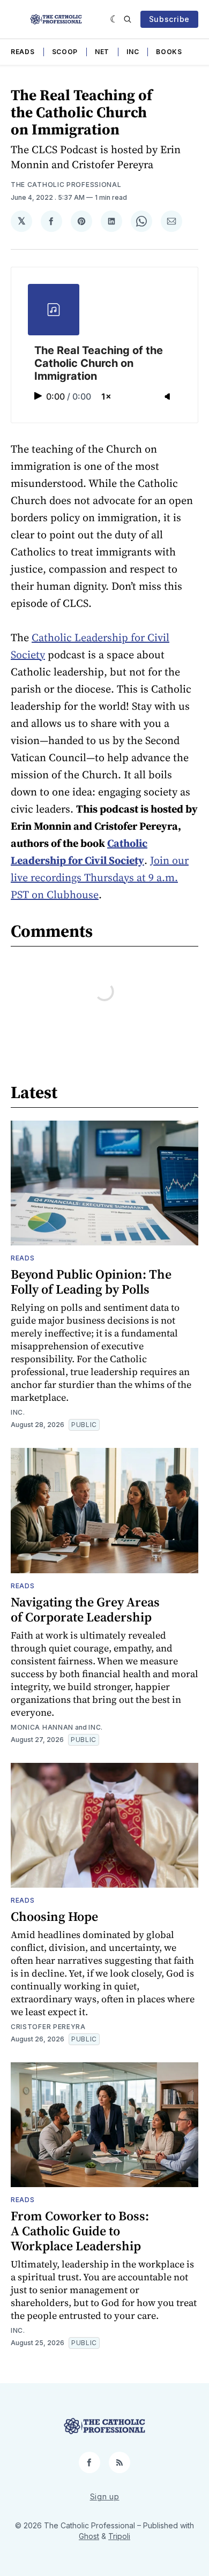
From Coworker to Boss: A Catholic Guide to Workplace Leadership (80, 2231)
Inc (133, 52)
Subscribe (169, 19)
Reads (23, 52)
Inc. (18, 1412)
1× (106, 396)
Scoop (65, 52)
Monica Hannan (42, 1727)
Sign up (105, 2496)
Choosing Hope (54, 1916)
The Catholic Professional (66, 185)
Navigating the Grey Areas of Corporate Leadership (85, 1609)
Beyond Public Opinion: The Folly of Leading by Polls (91, 1282)
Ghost (89, 2536)
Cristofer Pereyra (48, 2027)
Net (102, 52)
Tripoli (119, 2536)
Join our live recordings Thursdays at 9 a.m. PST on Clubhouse (100, 877)
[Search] (128, 19)
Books (169, 52)
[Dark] (114, 19)
